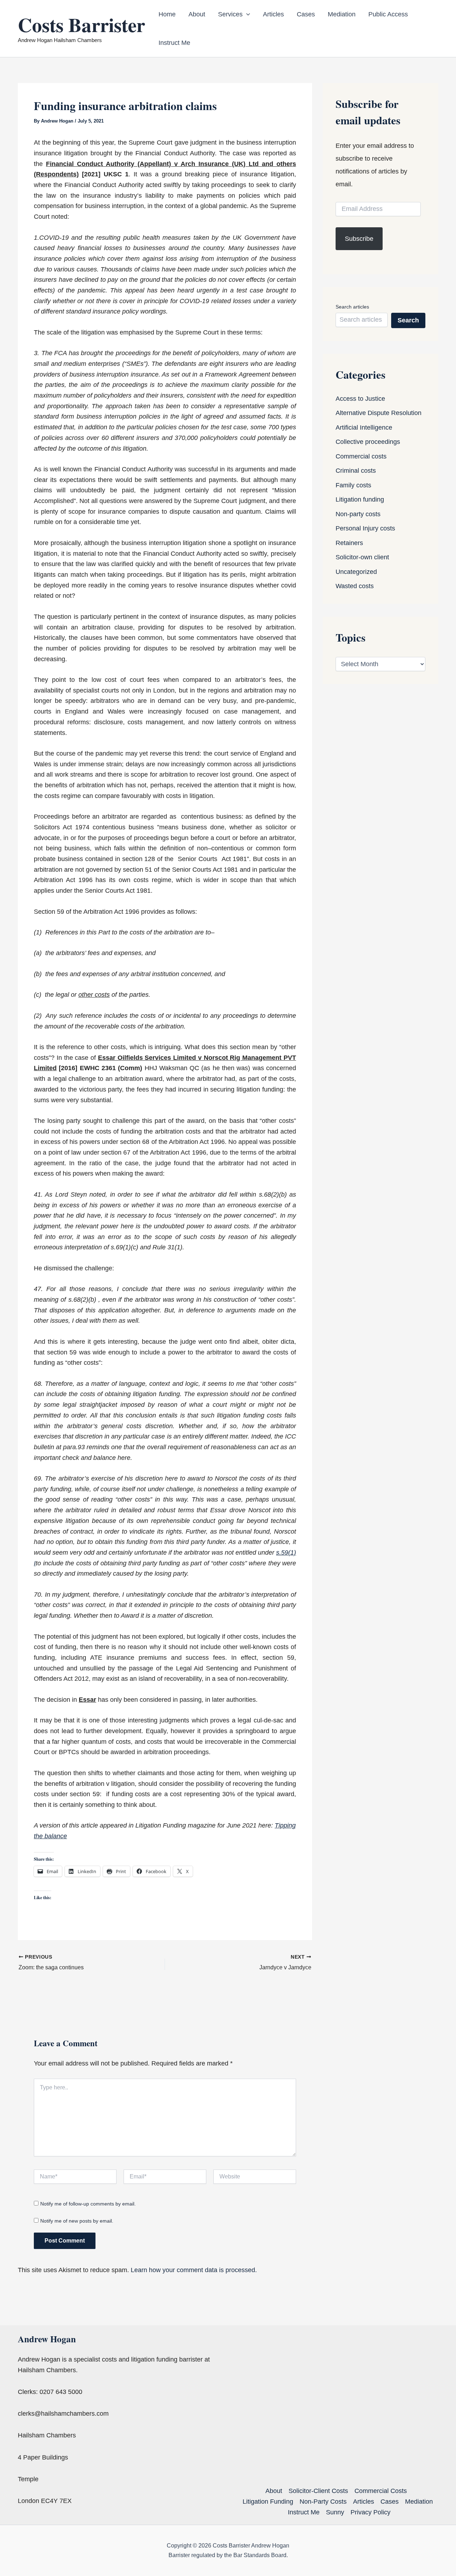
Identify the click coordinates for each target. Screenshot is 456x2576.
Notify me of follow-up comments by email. (88, 2204)
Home (167, 14)
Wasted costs (355, 586)
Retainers (349, 543)
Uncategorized (356, 572)
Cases (306, 14)
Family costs (353, 485)
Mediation (342, 14)
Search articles (352, 307)
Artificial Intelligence (364, 427)
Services (230, 14)
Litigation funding (360, 499)
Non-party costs (358, 514)
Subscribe (359, 239)
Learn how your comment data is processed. (194, 2270)
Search (408, 320)
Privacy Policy (370, 2512)
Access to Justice (360, 399)
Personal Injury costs (365, 528)
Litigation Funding (268, 2502)
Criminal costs (356, 471)
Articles (273, 14)
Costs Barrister (81, 25)
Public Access (388, 14)
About (197, 14)
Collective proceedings (368, 442)
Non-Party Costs (323, 2502)
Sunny (335, 2512)
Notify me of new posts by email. (77, 2221)
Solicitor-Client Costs (318, 2491)
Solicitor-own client (362, 557)
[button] (246, 14)
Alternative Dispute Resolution (379, 413)
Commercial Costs (381, 2491)
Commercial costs (361, 456)
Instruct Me (174, 43)
